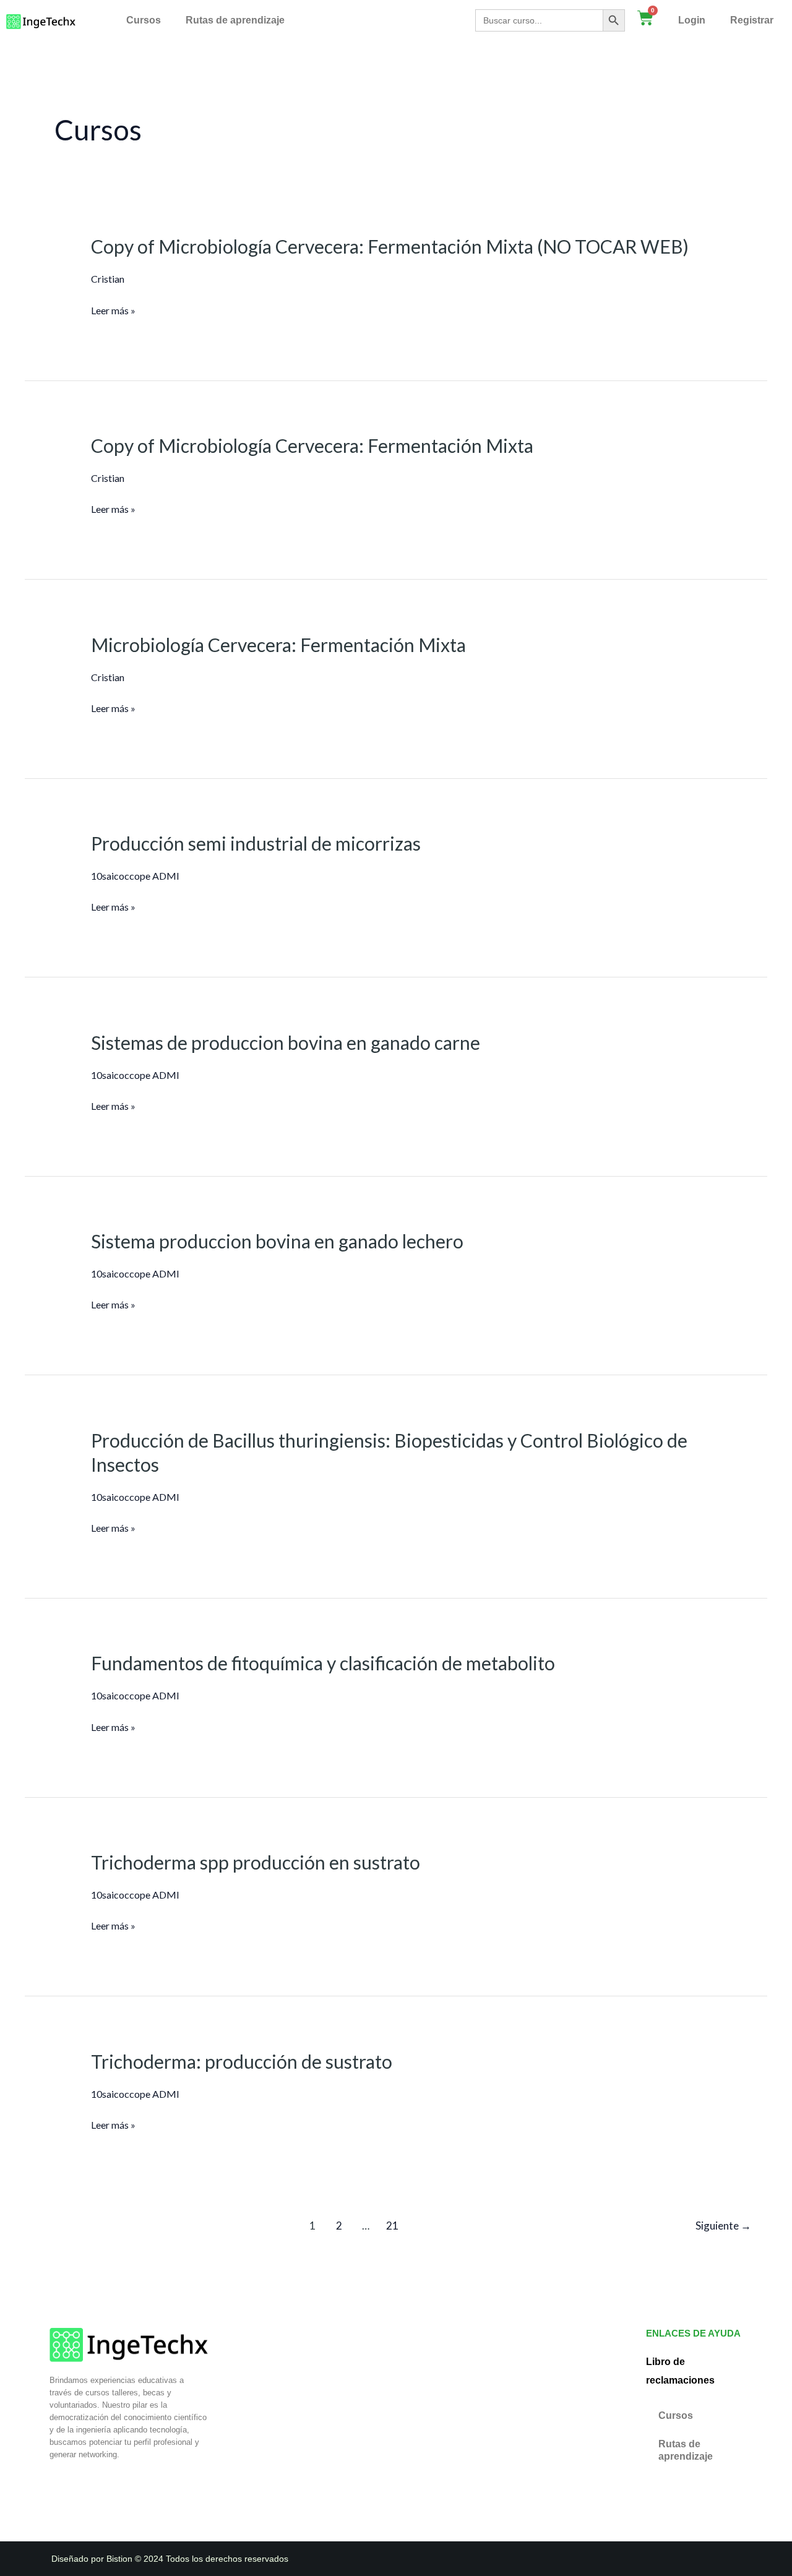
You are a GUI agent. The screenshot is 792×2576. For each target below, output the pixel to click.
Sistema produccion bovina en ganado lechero (277, 1241)
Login (692, 20)
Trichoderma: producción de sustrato (242, 2061)
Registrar (752, 20)
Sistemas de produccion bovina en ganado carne (286, 1042)
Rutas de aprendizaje (235, 20)
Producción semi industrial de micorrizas (256, 843)
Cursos (144, 20)
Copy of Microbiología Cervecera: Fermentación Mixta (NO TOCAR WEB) (390, 246)
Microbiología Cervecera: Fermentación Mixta (278, 645)
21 (392, 2226)
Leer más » (113, 311)
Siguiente (723, 2226)
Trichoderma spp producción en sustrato (256, 1862)
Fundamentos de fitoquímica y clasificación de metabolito (323, 1663)
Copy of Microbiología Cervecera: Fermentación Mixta (312, 445)
